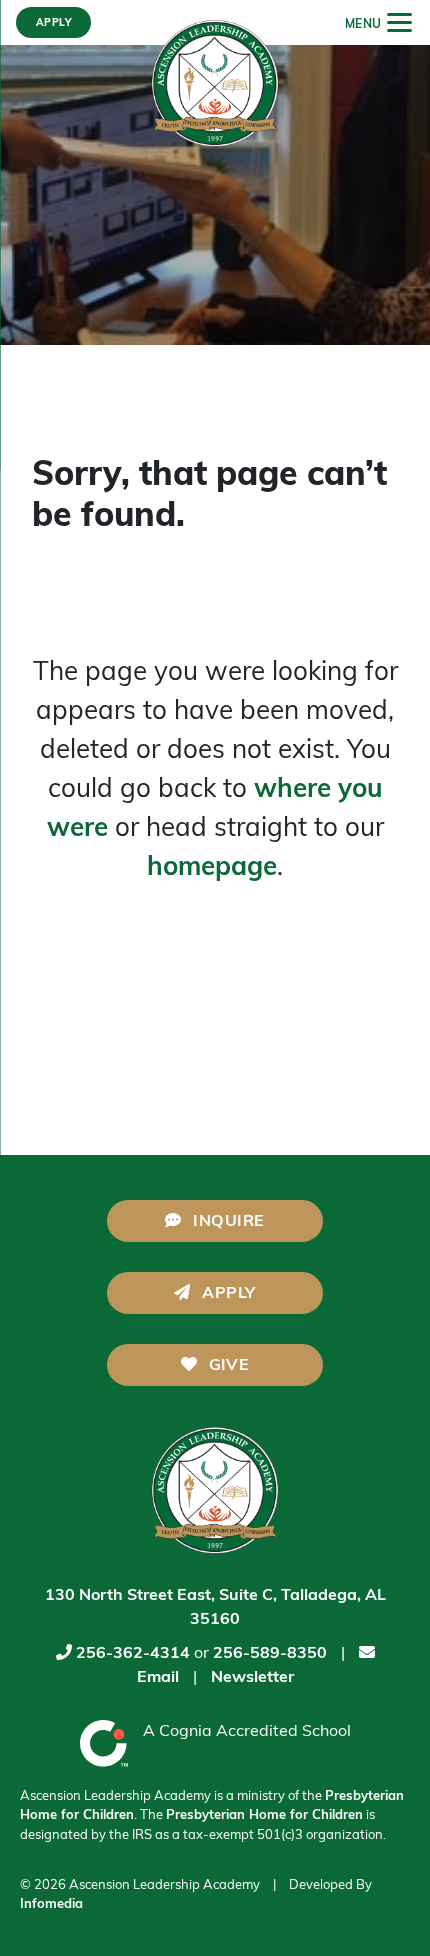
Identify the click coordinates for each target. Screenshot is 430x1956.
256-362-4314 (133, 1654)
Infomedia (51, 1904)
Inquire (227, 1222)
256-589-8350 (270, 1654)
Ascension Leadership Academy (164, 1885)
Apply (227, 1294)
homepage (212, 868)
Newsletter (252, 1678)
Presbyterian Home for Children (264, 1815)
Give (226, 1366)
